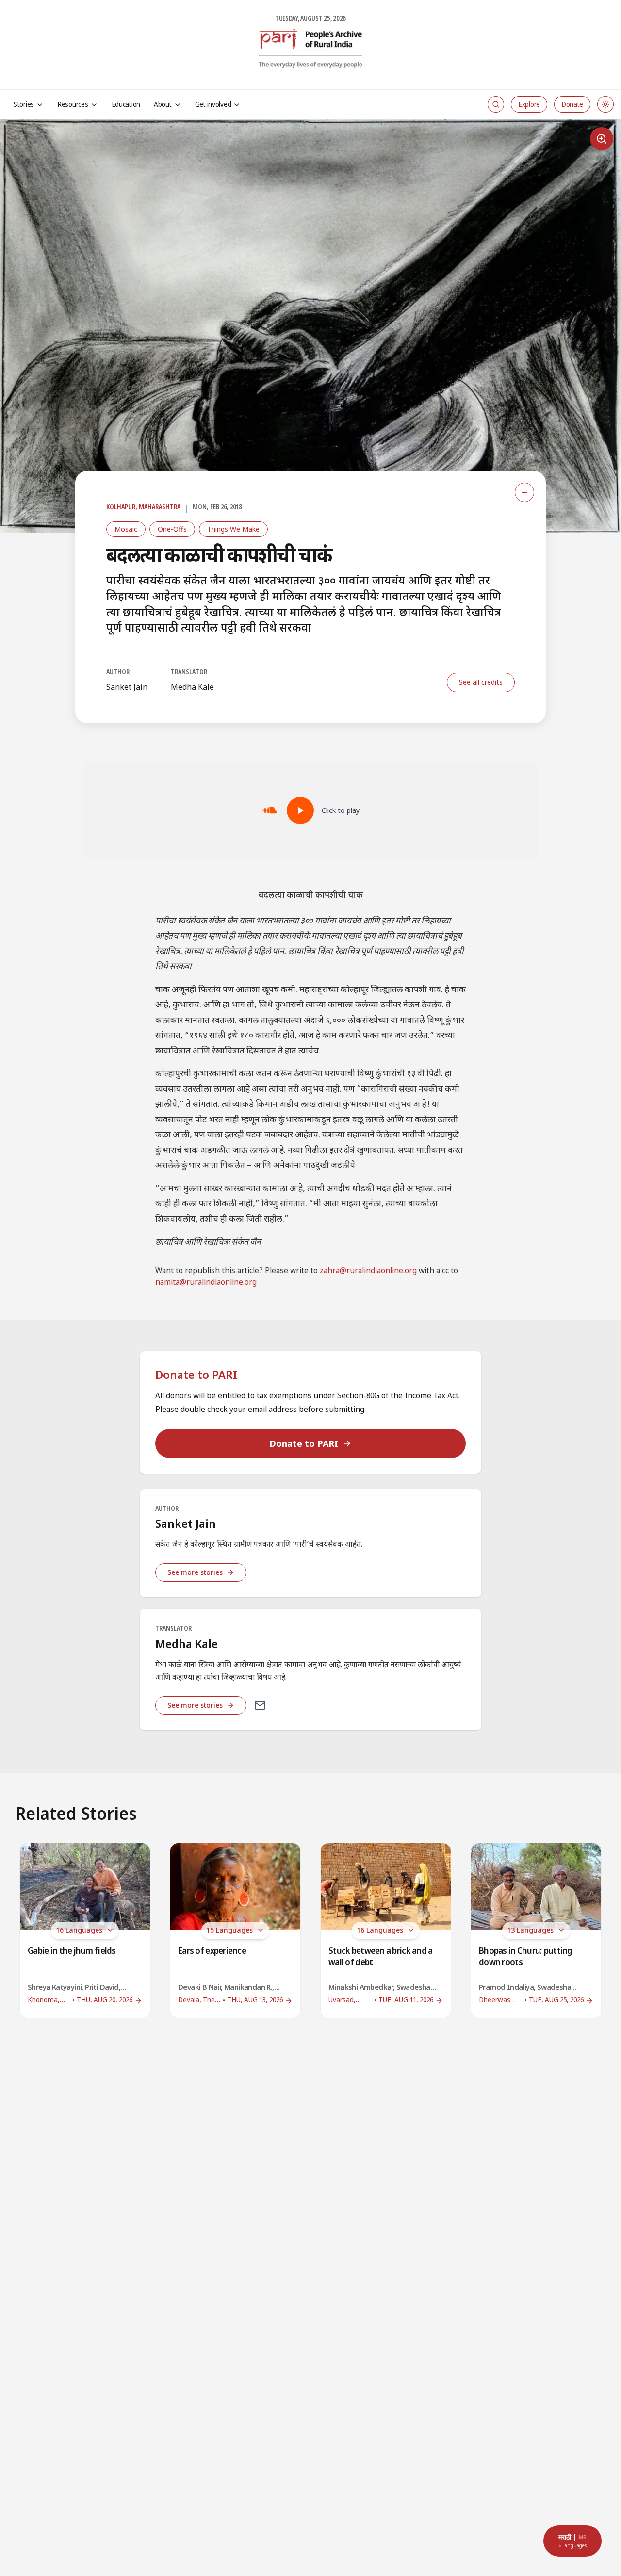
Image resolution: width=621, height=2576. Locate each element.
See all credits (481, 682)
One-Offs (172, 529)
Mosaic (126, 529)
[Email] (260, 1705)
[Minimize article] (524, 492)
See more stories (195, 1572)
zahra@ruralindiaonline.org (368, 1272)
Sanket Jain (127, 687)
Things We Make (233, 529)
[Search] (496, 104)
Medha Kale (192, 687)
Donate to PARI (304, 1443)
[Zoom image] (602, 139)
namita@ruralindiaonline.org (206, 1283)
